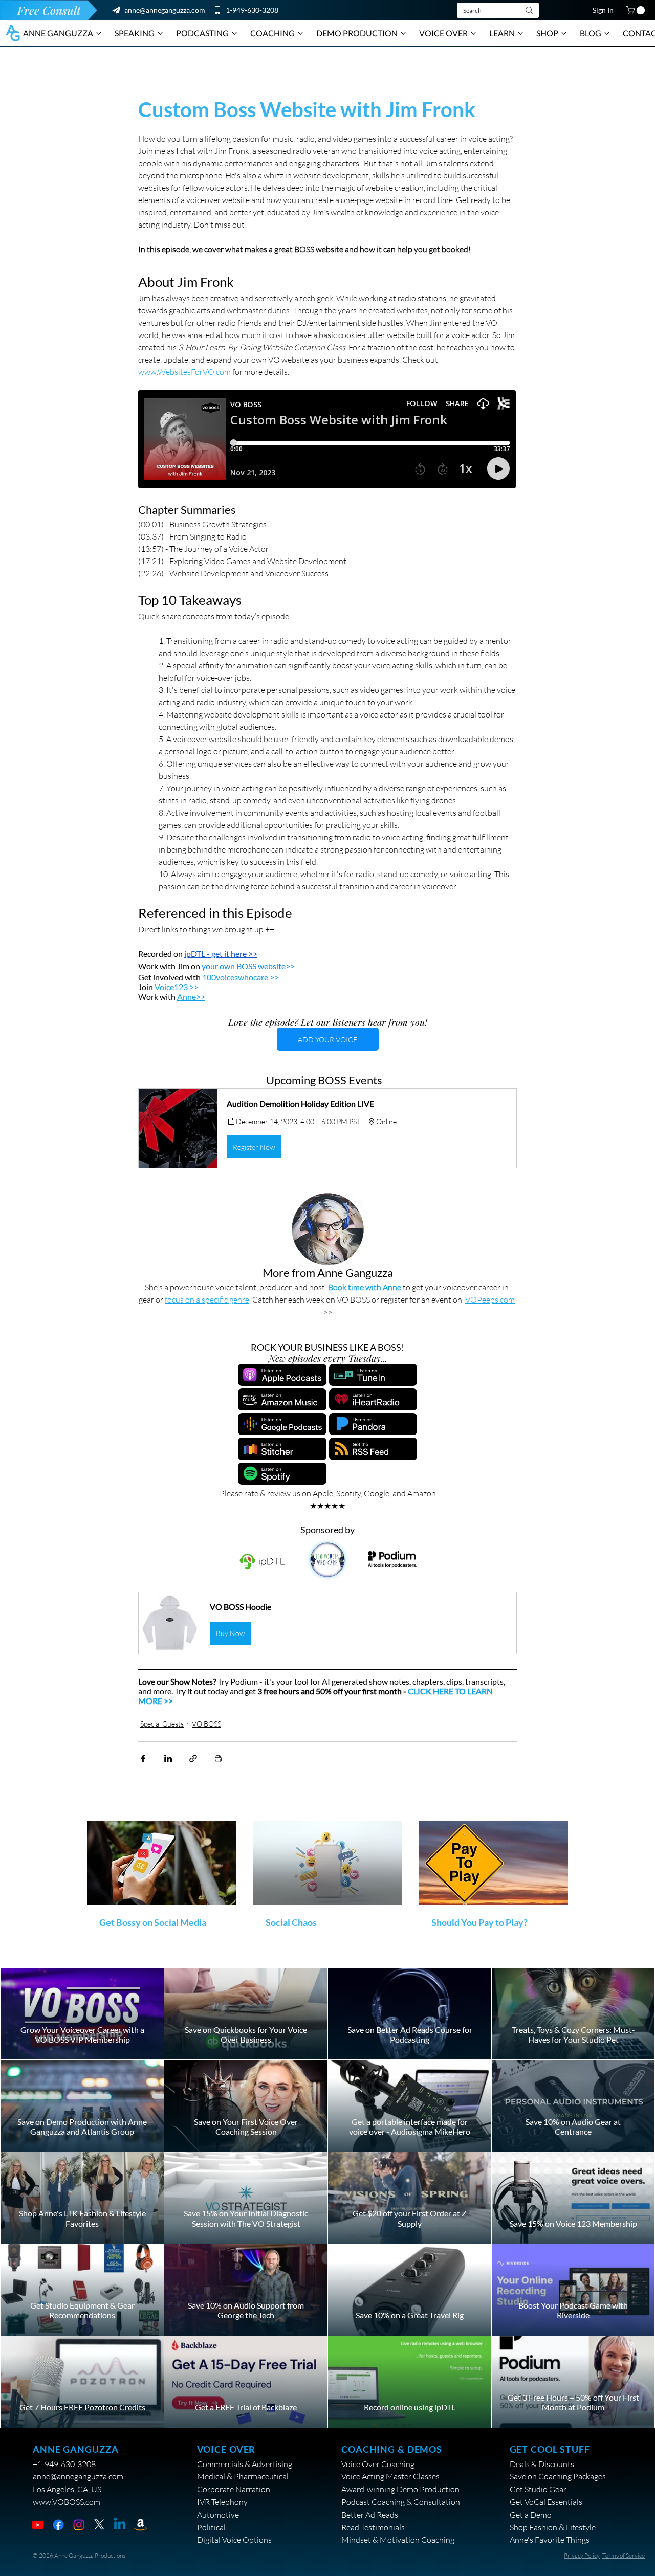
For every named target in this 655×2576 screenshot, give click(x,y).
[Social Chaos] (328, 1863)
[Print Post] (218, 1759)
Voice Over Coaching (378, 2464)
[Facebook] (58, 2525)
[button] (637, 10)
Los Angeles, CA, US (67, 2489)
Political (211, 2527)
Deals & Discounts (542, 2464)
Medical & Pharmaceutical (243, 2476)
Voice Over (226, 2449)
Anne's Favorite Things (550, 2540)
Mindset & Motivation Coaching (398, 2540)
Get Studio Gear (538, 2489)
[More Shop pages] (564, 33)
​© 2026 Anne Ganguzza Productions (79, 2555)
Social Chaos (291, 1922)
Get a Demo (531, 2515)
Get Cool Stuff (550, 2449)
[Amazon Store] (140, 2525)
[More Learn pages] (520, 33)
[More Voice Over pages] (473, 33)
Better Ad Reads (370, 2515)
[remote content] (327, 440)
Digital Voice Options (234, 2540)
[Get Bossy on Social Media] (161, 1863)
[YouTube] (38, 2525)
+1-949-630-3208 (64, 2464)
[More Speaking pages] (160, 33)
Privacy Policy (582, 2555)
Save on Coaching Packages (558, 2476)
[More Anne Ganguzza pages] (99, 33)
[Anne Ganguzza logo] (13, 33)
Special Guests (162, 1724)
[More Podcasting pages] (234, 33)
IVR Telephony (222, 2502)
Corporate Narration (234, 2489)
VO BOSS (206, 1724)
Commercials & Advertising (245, 2464)
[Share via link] (193, 1759)
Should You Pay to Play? (479, 1922)
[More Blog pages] (607, 33)
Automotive (218, 2515)
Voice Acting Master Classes (390, 2476)
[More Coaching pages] (300, 33)
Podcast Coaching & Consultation (401, 2502)
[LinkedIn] (120, 2525)
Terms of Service (624, 2555)
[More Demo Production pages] (403, 33)
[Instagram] (79, 2525)
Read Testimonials (373, 2527)
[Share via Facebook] (143, 1759)
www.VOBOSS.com (67, 2502)
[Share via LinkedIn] (168, 1759)
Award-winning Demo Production (400, 2489)
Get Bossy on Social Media (153, 1922)
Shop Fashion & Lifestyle (553, 2527)
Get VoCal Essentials (546, 2502)
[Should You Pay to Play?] (494, 1863)
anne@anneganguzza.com (165, 10)
